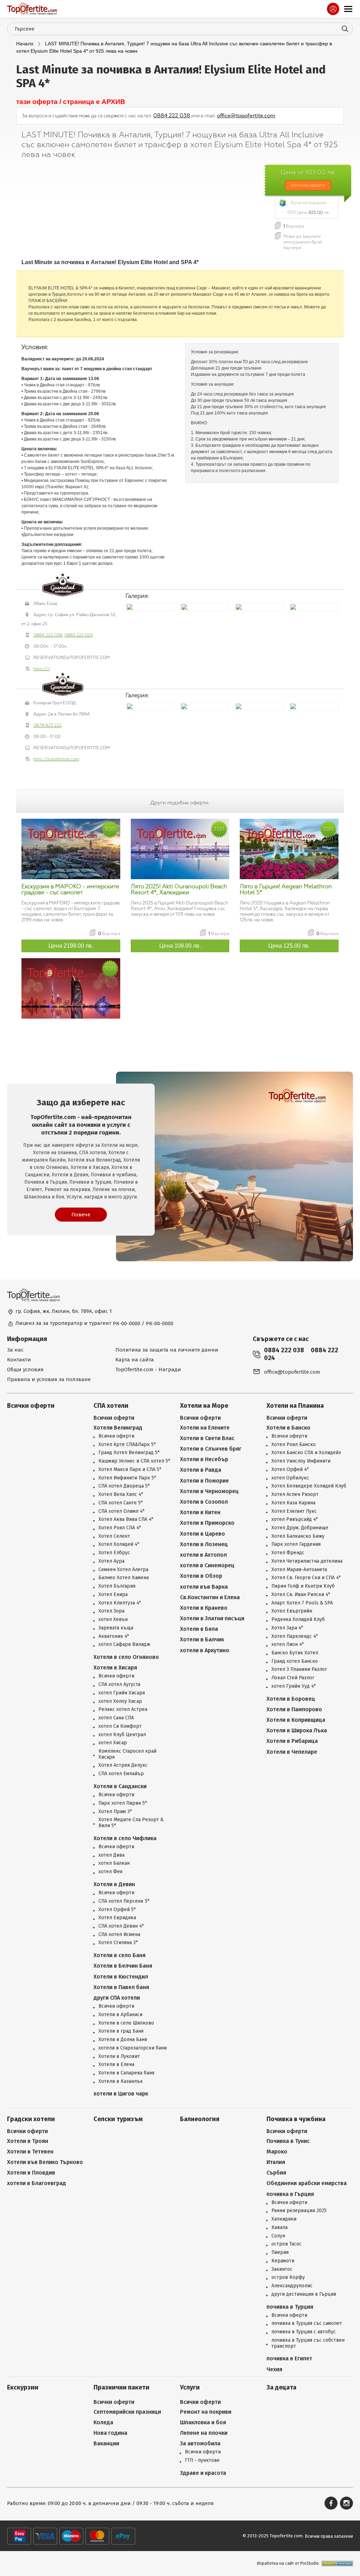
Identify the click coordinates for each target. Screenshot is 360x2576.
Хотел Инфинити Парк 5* (127, 1478)
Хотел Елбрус (114, 1553)
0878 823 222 (47, 725)
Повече (81, 1215)
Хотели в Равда (201, 1470)
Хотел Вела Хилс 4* (121, 1495)
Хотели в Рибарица (292, 1741)
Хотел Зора (111, 1611)
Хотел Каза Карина (293, 1503)
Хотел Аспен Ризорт (295, 1495)
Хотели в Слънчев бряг (211, 1449)
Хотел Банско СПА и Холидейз (306, 1453)
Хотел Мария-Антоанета (299, 1570)
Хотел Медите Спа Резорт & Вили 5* (131, 1823)
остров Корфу (288, 2277)
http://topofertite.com (56, 759)
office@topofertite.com (246, 116)
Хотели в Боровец (291, 1699)
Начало (25, 44)
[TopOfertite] (32, 9)
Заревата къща (116, 1628)
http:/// (41, 669)
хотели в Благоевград (37, 2183)
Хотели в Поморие (204, 1481)
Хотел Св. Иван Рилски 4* (301, 1595)
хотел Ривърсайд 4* (295, 1519)
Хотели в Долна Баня (123, 2040)
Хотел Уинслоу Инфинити (301, 1461)
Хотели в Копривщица (296, 1720)
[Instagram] (346, 2503)
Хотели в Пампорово (294, 1709)
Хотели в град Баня (121, 2031)
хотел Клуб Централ (122, 1735)
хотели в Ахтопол (203, 1555)
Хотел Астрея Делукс (123, 1765)
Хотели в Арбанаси (120, 2015)
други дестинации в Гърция (304, 2294)
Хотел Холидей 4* (119, 1544)
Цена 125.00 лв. (289, 946)
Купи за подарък (308, 203)
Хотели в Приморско (207, 1523)
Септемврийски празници (127, 2412)
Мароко (277, 2152)
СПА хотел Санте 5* (121, 1503)
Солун (278, 2236)
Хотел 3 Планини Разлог (299, 1669)
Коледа (103, 2422)
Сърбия (276, 2173)
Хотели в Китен (200, 1512)
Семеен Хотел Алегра (123, 1570)
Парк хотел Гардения (296, 1544)
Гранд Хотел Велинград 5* (129, 1453)
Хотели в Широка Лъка (297, 1730)
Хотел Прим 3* (115, 1812)
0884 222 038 (172, 116)
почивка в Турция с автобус (304, 2332)
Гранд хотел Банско (295, 1661)
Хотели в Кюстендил (121, 1977)
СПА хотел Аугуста (119, 1685)
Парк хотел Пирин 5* (123, 1803)
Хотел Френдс (288, 1553)
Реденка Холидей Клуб (298, 1620)
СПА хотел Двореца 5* (124, 1486)
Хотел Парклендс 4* (295, 1636)
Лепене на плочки (204, 2433)
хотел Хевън (113, 1620)
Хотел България (117, 1586)
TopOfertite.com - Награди (148, 1369)
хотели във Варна (204, 1587)
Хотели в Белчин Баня (123, 1966)
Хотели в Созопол (204, 1502)
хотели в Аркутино (205, 1650)
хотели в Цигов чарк (121, 2094)
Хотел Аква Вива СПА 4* (126, 1519)
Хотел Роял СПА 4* (120, 1528)
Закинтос (282, 2269)
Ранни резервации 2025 (299, 2211)
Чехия (274, 2369)
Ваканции (106, 2443)
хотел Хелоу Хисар (120, 1701)
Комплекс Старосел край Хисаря (127, 1754)
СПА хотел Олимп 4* (121, 1511)
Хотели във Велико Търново (45, 2162)
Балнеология (200, 2119)
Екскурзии (23, 2388)
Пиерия (280, 2253)
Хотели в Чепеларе (292, 1752)
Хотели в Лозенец (204, 1544)
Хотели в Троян (28, 2141)
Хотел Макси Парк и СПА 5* (130, 1470)
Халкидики (284, 2219)
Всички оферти (31, 1406)
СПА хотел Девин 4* (121, 1926)
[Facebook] (331, 2503)
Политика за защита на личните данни (167, 1350)
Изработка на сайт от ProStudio (288, 2563)
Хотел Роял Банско (294, 1445)
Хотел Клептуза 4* (120, 1603)
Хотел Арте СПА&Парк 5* (127, 1445)
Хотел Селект (114, 1536)
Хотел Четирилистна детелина (307, 1561)
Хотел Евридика (117, 1918)
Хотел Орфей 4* (290, 1470)
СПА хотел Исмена (119, 1935)
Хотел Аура (111, 1561)
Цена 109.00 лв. (180, 946)
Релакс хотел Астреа (123, 1709)
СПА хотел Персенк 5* (124, 1901)
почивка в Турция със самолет (307, 2323)
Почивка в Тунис (288, 2141)
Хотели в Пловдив (31, 2173)
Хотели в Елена (116, 2065)
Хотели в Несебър (204, 1459)
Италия (276, 2162)
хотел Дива (111, 1855)
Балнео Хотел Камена (124, 1578)
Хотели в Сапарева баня (126, 2073)
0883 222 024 (79, 635)
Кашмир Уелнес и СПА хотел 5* (134, 1461)
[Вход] (333, 9)
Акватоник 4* (114, 1636)
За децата (281, 2388)
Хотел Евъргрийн (292, 1611)
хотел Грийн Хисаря (122, 1693)
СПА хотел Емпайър (121, 1774)
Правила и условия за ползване (49, 1379)
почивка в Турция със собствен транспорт (308, 2343)
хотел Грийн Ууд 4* (294, 1686)
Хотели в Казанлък (121, 2081)
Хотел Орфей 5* (117, 1910)
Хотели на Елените (205, 1428)
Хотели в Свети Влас (207, 1438)
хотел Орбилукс (290, 1478)
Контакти (19, 1360)
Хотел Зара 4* (287, 1628)
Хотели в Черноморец (209, 1491)
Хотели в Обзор (201, 1576)
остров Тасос (287, 2244)
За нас (15, 1350)
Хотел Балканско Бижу (298, 1536)
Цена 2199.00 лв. (71, 946)
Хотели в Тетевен (30, 2152)
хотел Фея (110, 1872)
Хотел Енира (113, 1595)
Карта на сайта (135, 1360)
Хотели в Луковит (119, 2057)
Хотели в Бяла (199, 1629)
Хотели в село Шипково (126, 2023)
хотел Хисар (113, 1743)
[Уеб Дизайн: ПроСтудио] (336, 2564)
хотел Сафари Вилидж (124, 1645)
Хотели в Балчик (202, 1639)
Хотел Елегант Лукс (294, 1511)
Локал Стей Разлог (293, 1678)
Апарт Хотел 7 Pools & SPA (302, 1603)
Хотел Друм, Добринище (300, 1528)
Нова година (110, 2433)
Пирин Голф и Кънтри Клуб (303, 1586)
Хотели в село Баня (120, 1955)
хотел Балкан (114, 1863)
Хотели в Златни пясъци (212, 1618)
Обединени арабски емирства (307, 2183)
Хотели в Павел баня (121, 1987)
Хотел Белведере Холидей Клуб (309, 1486)
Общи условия (25, 1369)
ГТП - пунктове (202, 2460)
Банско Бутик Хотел (295, 1653)
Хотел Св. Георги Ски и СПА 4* (306, 1578)
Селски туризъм (118, 2119)
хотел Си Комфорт (120, 1726)
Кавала (279, 2228)
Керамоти (283, 2261)
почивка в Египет (289, 2358)
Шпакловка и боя (203, 2422)
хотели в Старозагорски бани (133, 2048)
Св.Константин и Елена (210, 1597)
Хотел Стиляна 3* (118, 1943)
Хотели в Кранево (204, 1608)
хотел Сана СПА (116, 1718)
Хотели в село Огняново (126, 1657)
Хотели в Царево (202, 1534)
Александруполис (292, 2286)
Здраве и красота (203, 2473)
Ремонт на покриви (206, 2412)
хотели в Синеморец (207, 1565)
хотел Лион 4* (288, 1645)
